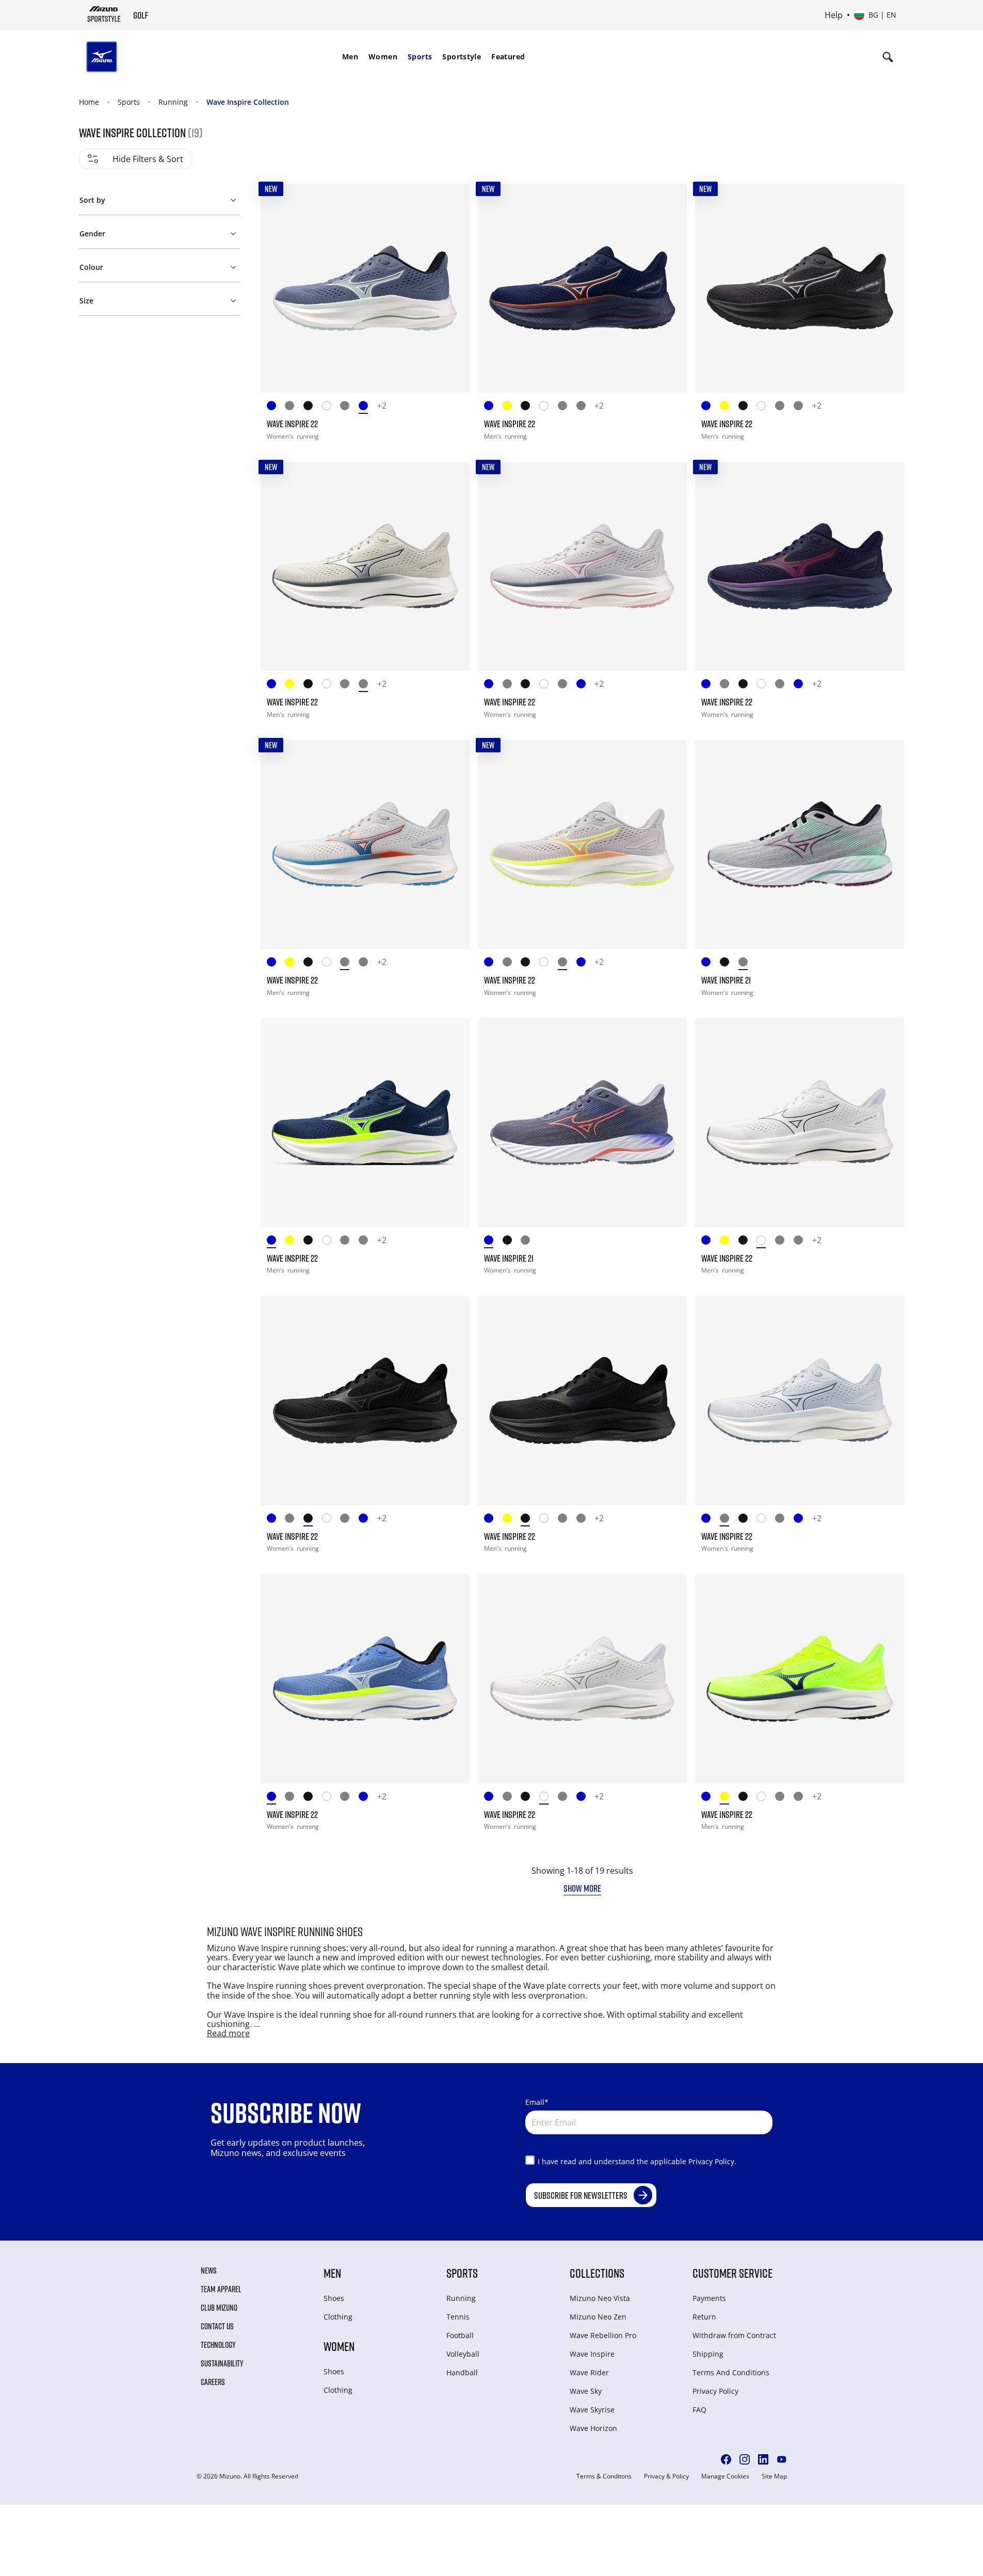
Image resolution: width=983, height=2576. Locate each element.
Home (89, 102)
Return (704, 2317)
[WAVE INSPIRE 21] (800, 844)
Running (173, 102)
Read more (228, 2033)
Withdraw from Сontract (734, 2335)
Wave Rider (589, 2372)
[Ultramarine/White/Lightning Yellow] (276, 407)
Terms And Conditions (731, 2372)
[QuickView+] (452, 201)
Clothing (338, 2317)
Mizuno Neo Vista (600, 2298)
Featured (508, 57)
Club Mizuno (219, 2308)
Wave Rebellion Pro (603, 2335)
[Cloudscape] (567, 407)
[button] (159, 198)
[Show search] (888, 57)
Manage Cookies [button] (725, 2476)
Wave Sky (586, 2391)
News (209, 2271)
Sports (420, 57)
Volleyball (463, 2354)
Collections (597, 2273)
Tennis (458, 2317)
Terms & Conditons (604, 2476)
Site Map (774, 2476)
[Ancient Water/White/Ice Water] (294, 407)
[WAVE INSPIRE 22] (365, 288)
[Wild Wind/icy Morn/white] (368, 407)
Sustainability (222, 2363)
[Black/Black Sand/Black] (313, 407)
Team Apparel (221, 2289)
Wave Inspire (592, 2354)
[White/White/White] (549, 407)
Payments (709, 2298)
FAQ (699, 2410)
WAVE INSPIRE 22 (292, 424)
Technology (218, 2345)
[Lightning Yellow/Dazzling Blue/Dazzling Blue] (512, 407)
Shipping (708, 2354)
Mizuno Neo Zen (598, 2317)
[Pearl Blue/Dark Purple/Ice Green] (748, 964)
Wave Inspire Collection (248, 102)
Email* (537, 2102)
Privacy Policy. (712, 2161)
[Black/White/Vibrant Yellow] (729, 964)
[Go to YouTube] (782, 2459)
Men (350, 57)
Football (460, 2335)
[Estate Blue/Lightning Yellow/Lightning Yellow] (493, 407)
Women (383, 57)
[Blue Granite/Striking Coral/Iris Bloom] (711, 964)
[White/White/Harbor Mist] (331, 407)
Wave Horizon (593, 2428)
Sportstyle (462, 57)
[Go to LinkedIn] (763, 2459)
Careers (213, 2382)
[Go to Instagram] (745, 2459)
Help (834, 15)
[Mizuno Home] (104, 14)
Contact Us (217, 2326)
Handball (462, 2372)
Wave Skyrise (592, 2410)
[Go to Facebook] (726, 2459)
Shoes (334, 2298)
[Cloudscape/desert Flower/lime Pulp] (349, 407)
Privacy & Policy (666, 2476)
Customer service (732, 2273)
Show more (582, 1888)
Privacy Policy (715, 2391)
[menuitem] (350, 57)
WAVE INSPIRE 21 (726, 980)
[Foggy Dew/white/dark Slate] (586, 407)
